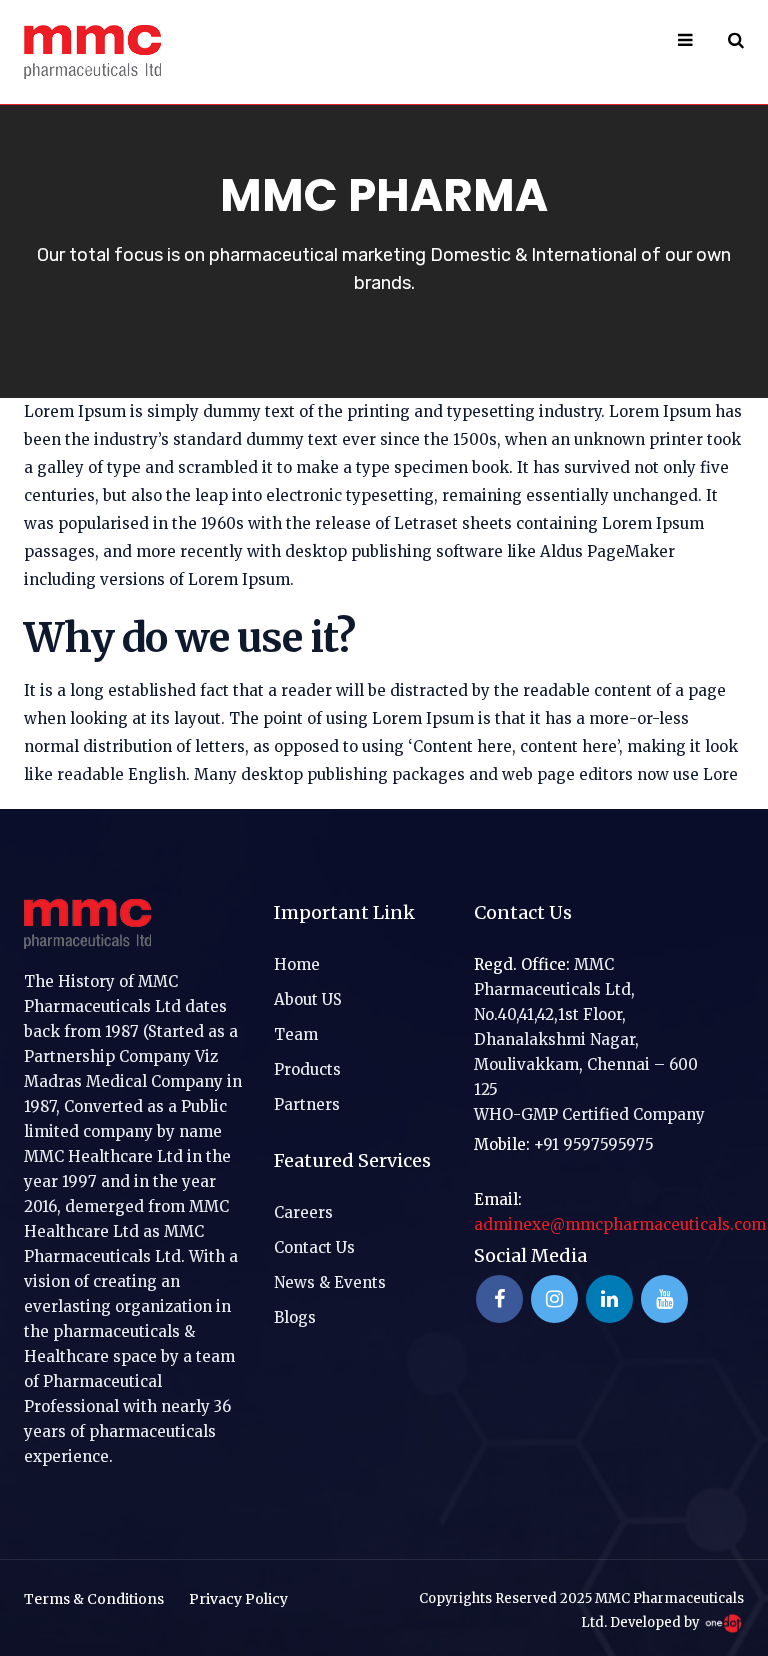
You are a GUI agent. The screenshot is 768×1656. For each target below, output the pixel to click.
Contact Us (314, 1247)
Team (296, 1034)
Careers (303, 1212)
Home (297, 964)
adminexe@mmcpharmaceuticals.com (620, 1224)
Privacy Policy (238, 1599)
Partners (307, 1104)
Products (307, 1069)
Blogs (295, 1317)
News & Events (330, 1282)
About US (308, 999)
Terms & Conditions (94, 1599)
